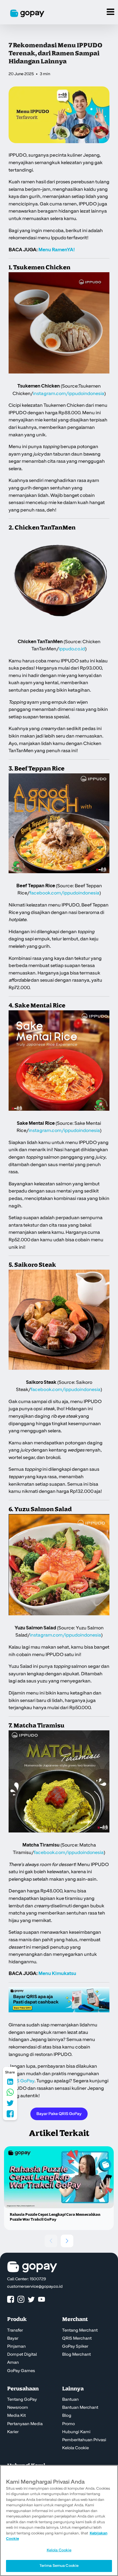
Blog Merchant (76, 2355)
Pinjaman (16, 2347)
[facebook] (11, 2300)
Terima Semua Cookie (59, 2566)
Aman (13, 2363)
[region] (59, 2520)
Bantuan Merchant (80, 2408)
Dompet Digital (22, 2355)
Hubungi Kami (76, 2432)
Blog (67, 2416)
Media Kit (16, 2416)
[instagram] (21, 2300)
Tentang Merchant (80, 2330)
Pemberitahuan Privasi (84, 2440)
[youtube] (42, 2300)
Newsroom (18, 2408)
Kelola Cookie (75, 2448)
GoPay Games (21, 2371)
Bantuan (70, 2400)
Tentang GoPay (22, 2400)
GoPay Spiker (75, 2347)
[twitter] (31, 2300)
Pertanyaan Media (25, 2424)
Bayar (13, 2338)
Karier (13, 2432)
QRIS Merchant (77, 2338)
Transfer (15, 2330)
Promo (68, 2424)
